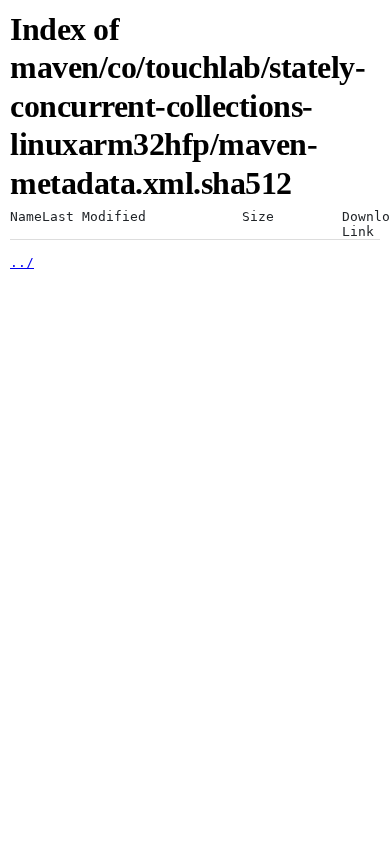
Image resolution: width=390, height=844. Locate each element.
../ (22, 262)
